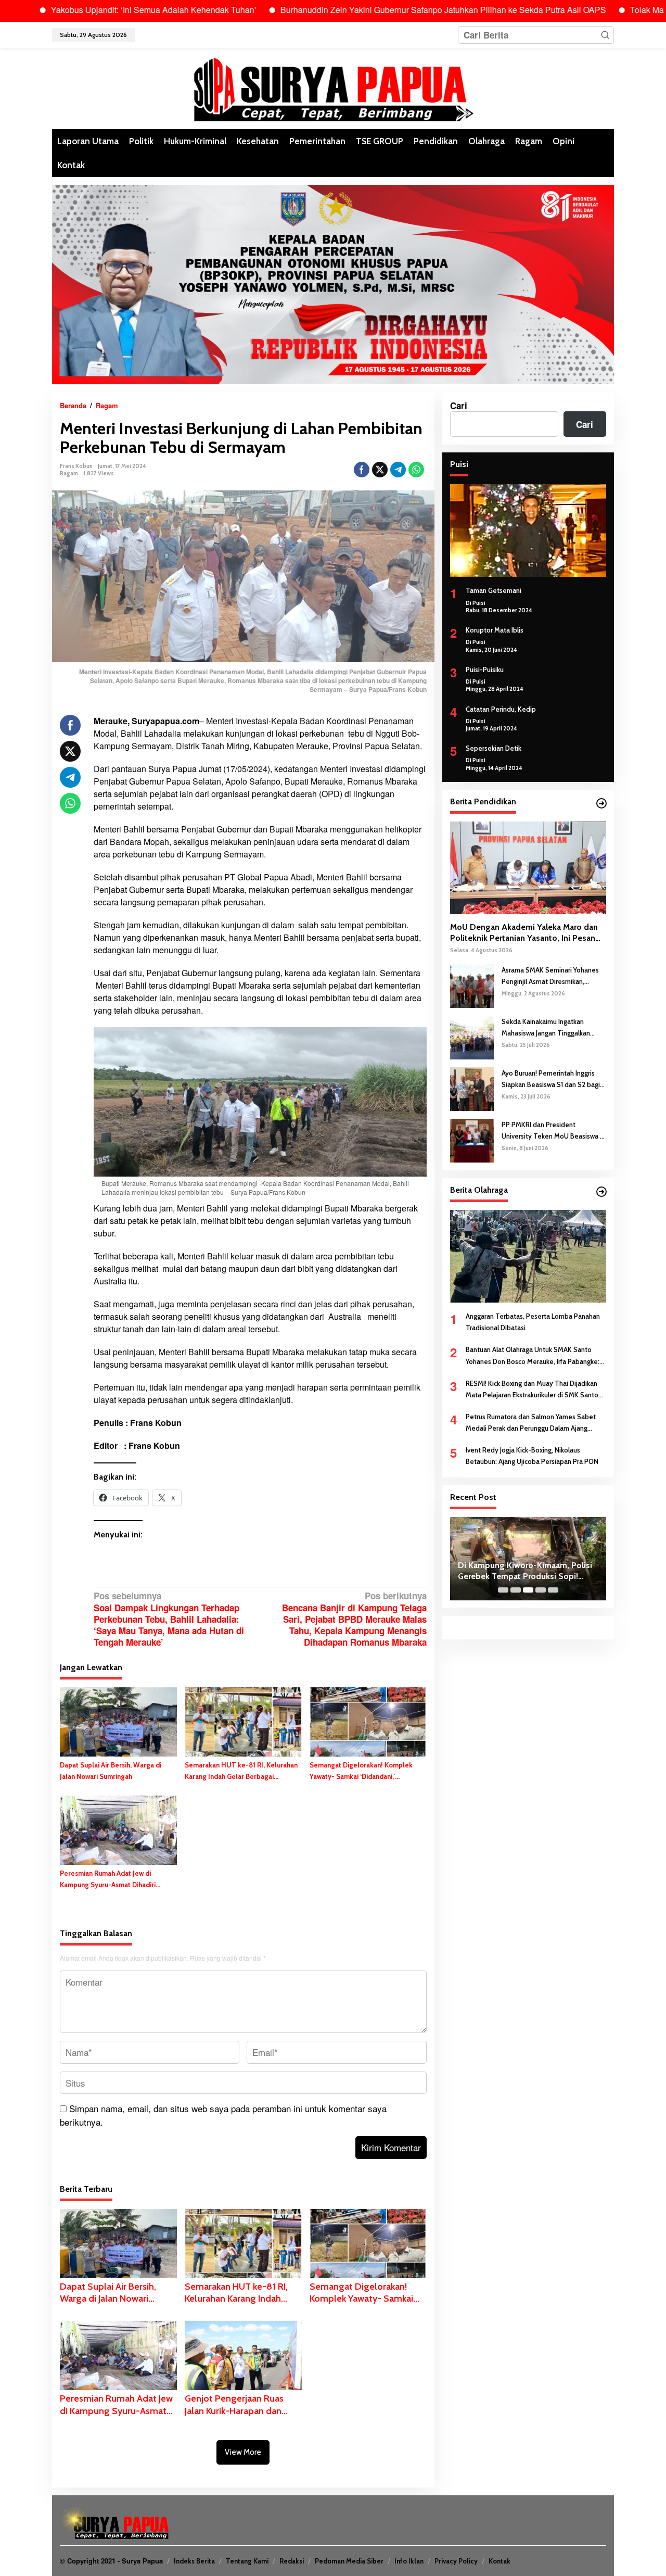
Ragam (69, 473)
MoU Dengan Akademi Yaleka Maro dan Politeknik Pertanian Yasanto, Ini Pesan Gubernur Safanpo (524, 933)
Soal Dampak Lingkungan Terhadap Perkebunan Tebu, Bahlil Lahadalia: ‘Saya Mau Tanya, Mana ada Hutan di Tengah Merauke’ (169, 1619)
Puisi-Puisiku (485, 669)
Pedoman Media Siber (349, 2561)
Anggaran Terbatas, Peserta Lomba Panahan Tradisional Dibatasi (533, 1322)
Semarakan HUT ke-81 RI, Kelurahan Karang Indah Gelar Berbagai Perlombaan (241, 1771)
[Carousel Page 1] (503, 1590)
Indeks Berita (194, 2561)
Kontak (499, 2561)
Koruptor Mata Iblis (495, 630)
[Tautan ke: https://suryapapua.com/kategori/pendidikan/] (601, 803)
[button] (605, 35)
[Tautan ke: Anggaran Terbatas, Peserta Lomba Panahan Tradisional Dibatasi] (528, 1256)
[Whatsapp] (416, 470)
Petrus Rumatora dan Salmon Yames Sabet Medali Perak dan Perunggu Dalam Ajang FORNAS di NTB (531, 1423)
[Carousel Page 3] (528, 1590)
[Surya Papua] (333, 87)
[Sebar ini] (362, 470)
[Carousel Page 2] (516, 1590)
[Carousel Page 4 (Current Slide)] (541, 1590)
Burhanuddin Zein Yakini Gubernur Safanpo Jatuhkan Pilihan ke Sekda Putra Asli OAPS (373, 10)
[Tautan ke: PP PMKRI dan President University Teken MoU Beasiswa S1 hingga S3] (472, 1139)
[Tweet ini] (380, 470)
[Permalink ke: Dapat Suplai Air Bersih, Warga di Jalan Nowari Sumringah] (118, 1721)
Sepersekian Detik (494, 748)
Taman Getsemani (494, 590)
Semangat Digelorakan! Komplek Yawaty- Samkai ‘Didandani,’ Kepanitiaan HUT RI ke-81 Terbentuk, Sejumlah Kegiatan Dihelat (368, 1771)
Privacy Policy (456, 2561)
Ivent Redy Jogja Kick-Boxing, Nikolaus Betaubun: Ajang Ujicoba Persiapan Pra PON (532, 1456)
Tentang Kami (247, 2561)
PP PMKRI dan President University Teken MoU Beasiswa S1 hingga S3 (554, 1131)
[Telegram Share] (398, 470)
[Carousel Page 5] (553, 1590)
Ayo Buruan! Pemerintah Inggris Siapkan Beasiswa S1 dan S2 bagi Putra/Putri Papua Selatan (551, 1079)
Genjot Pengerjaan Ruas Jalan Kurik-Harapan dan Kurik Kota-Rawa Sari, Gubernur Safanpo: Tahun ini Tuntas (238, 2405)
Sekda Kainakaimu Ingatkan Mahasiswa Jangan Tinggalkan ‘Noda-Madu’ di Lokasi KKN (546, 1027)
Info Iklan (409, 2561)
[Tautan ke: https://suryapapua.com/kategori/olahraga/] (601, 1192)
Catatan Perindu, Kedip (501, 709)
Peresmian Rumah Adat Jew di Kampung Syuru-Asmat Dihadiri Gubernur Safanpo (108, 1880)
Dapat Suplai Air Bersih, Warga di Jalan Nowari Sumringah (111, 1771)
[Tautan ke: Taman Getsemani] (528, 531)
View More (243, 2452)
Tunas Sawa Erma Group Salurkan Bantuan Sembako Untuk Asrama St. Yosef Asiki (526, 1571)
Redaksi (292, 2561)
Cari (459, 406)
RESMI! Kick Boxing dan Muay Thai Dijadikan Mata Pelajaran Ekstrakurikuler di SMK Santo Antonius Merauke (532, 1389)
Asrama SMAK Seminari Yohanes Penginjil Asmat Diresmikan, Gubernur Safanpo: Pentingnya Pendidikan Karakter (550, 976)
